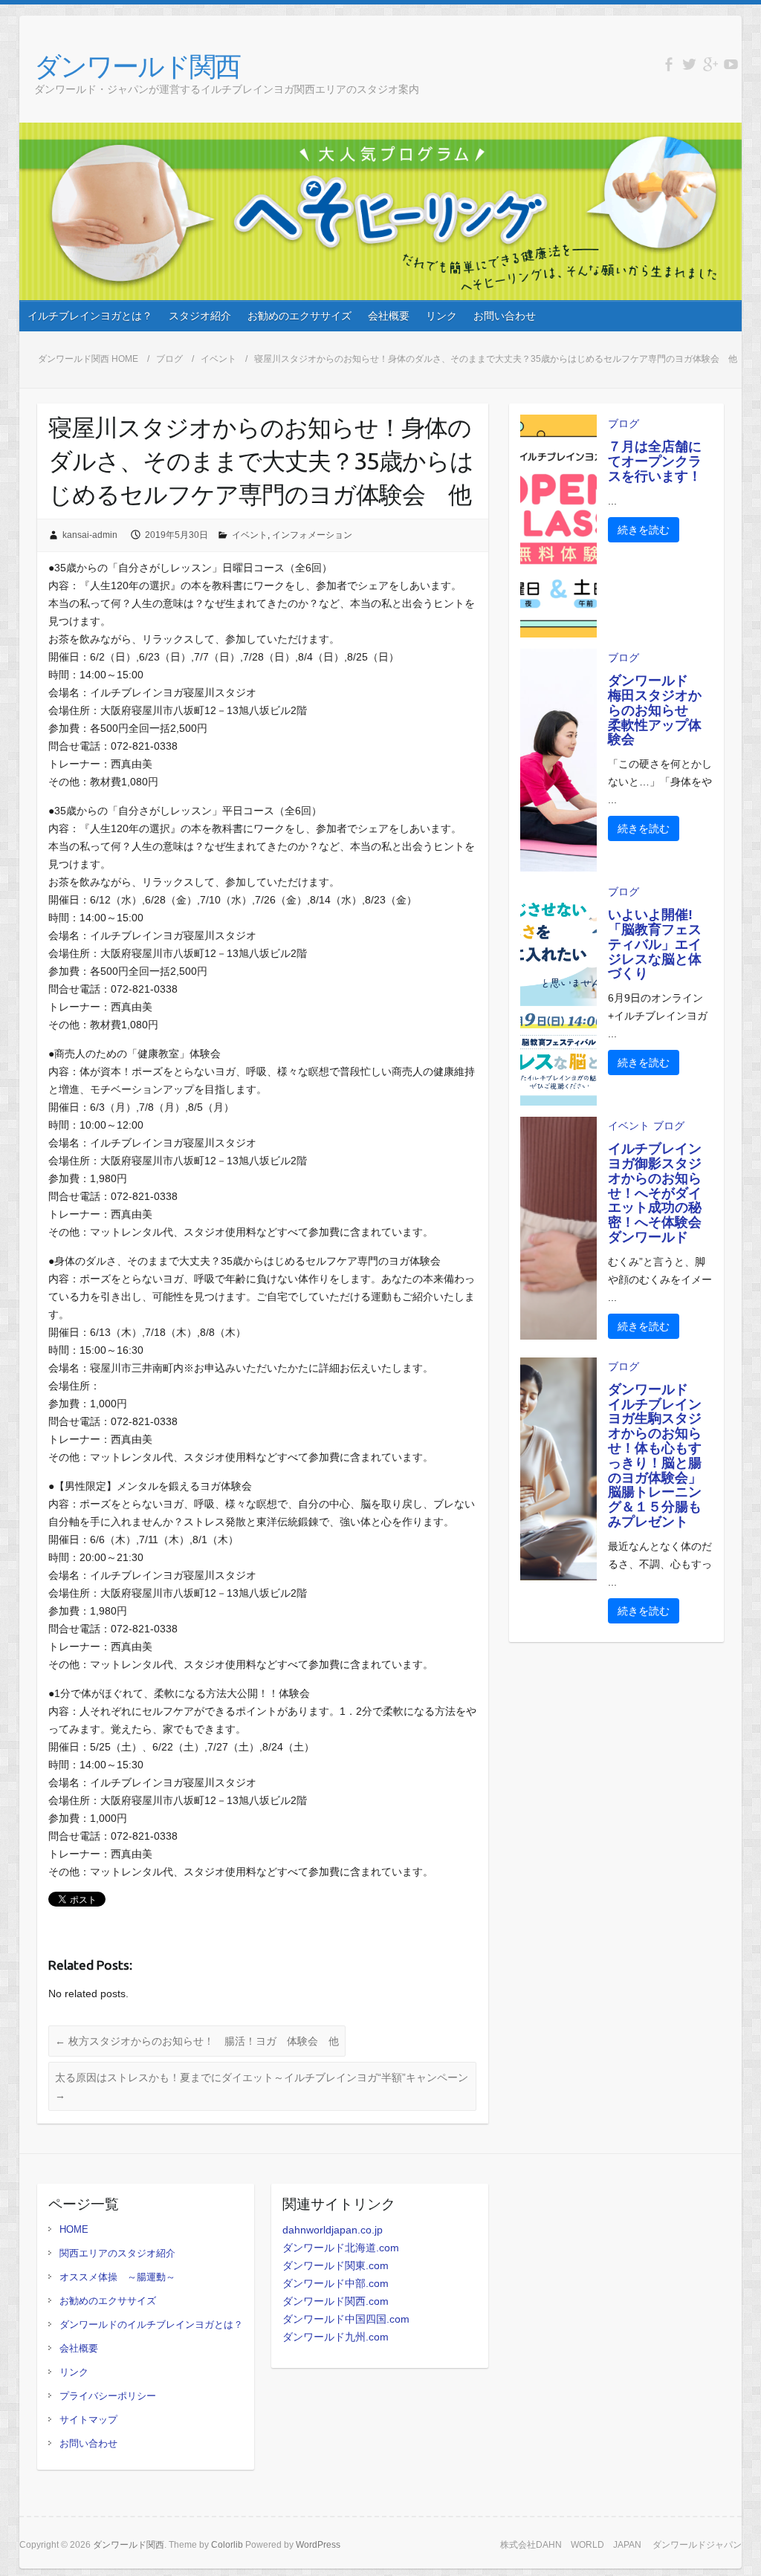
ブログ (169, 359)
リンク (441, 316)
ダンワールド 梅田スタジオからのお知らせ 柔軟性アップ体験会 (655, 710)
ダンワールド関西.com (336, 2301)
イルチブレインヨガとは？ (90, 316)
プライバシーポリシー (108, 2396)
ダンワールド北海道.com (341, 2248)
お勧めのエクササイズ (299, 316)
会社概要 (389, 316)
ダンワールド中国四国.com (346, 2319)
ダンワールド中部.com (336, 2283)
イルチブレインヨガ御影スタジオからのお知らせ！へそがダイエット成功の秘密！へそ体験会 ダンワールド (661, 1193)
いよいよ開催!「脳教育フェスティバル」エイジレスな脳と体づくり (655, 944)
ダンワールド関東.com (336, 2265)
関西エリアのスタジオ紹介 (117, 2253)
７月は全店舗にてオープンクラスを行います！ (655, 461)
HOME (74, 2229)
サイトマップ (88, 2420)
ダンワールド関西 (137, 66)
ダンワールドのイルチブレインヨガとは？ (151, 2324)
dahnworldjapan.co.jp (333, 2230)
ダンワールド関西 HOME (88, 359)
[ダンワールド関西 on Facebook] (668, 64)
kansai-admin (90, 535)
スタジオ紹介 (200, 316)
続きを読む (644, 530)
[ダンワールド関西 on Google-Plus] (710, 64)
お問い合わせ (505, 316)
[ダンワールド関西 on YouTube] (731, 64)
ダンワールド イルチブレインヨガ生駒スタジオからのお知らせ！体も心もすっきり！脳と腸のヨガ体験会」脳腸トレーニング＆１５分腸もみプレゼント (655, 1456)
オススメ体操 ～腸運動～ (117, 2277)
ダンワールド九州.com (336, 2337)
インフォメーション (312, 535)
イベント (218, 359)
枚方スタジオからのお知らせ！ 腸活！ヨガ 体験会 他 (197, 2041)
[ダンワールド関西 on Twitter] (689, 64)
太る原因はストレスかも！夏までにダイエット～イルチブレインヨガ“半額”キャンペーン (262, 2086)
